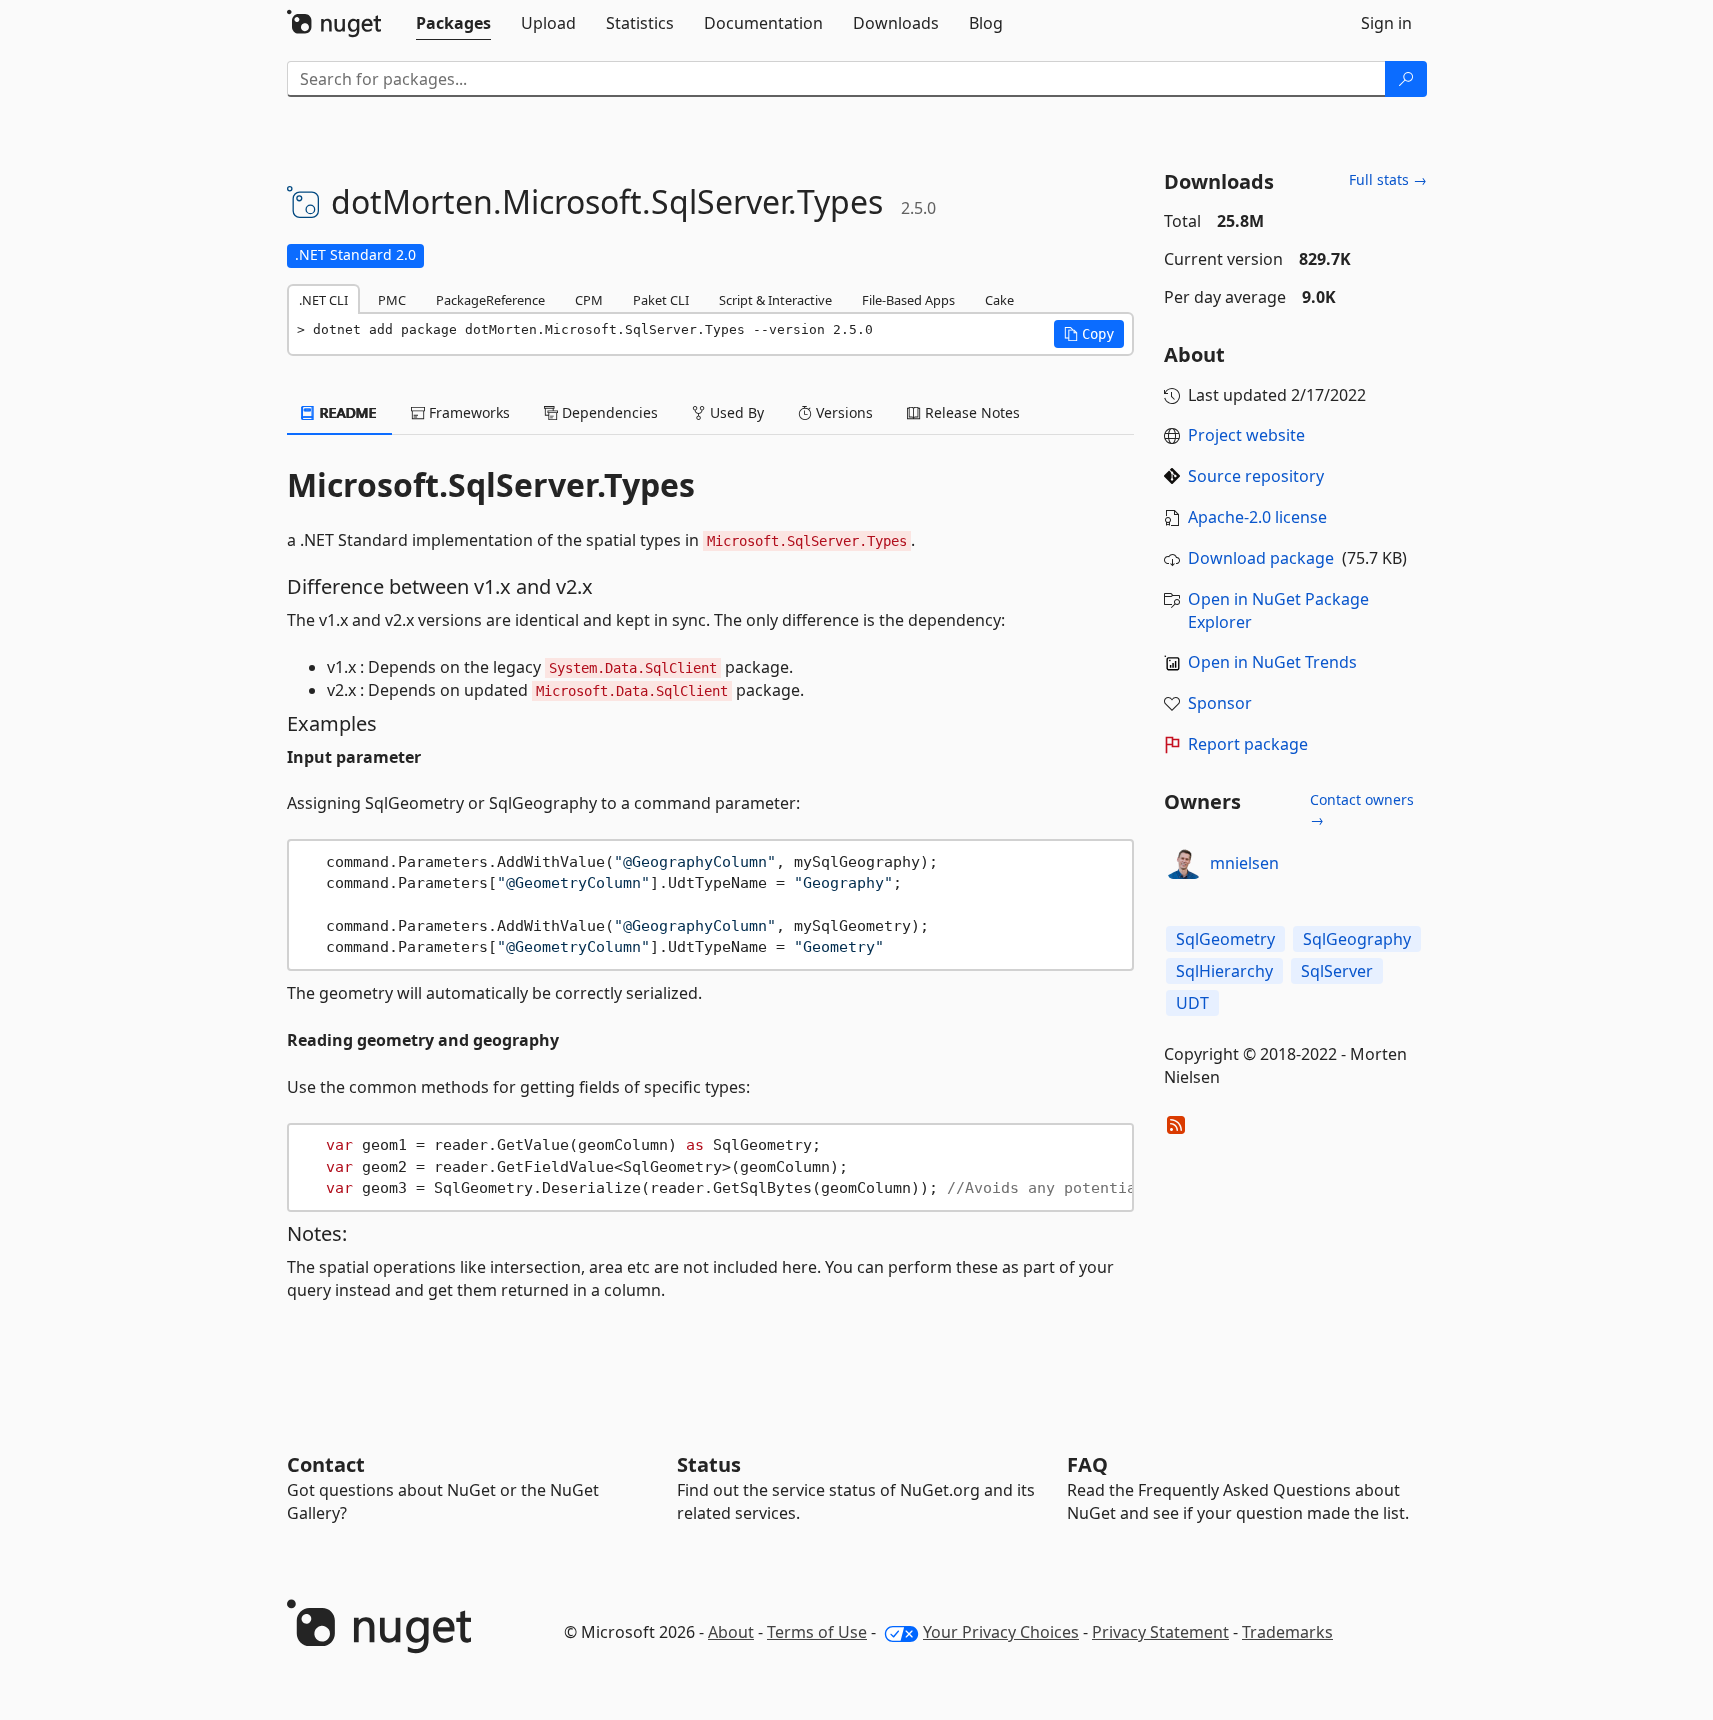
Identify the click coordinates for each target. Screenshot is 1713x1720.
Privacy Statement (1160, 1632)
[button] (1089, 334)
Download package (1261, 558)
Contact (326, 1464)
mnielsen (1244, 863)
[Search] (1406, 79)
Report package (1248, 744)
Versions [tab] (842, 412)
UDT (1192, 1003)
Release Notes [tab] (970, 412)
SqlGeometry (1225, 939)
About (731, 1632)
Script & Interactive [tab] (775, 300)
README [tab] (346, 412)
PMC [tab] (392, 300)
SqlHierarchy (1224, 971)
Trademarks (1287, 1632)
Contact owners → (1362, 809)
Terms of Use (817, 1632)
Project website (1246, 435)
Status (709, 1464)
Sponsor (1220, 703)
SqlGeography (1357, 939)
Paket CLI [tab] (661, 300)
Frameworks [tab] (467, 412)
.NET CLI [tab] (323, 300)
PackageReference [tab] (490, 300)
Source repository (1256, 476)
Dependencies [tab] (608, 412)
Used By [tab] (735, 412)
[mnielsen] (1184, 863)
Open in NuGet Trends (1272, 662)
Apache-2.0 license (1257, 517)
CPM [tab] (589, 300)
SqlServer (1337, 971)
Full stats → (1388, 179)
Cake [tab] (999, 300)
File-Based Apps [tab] (908, 300)
